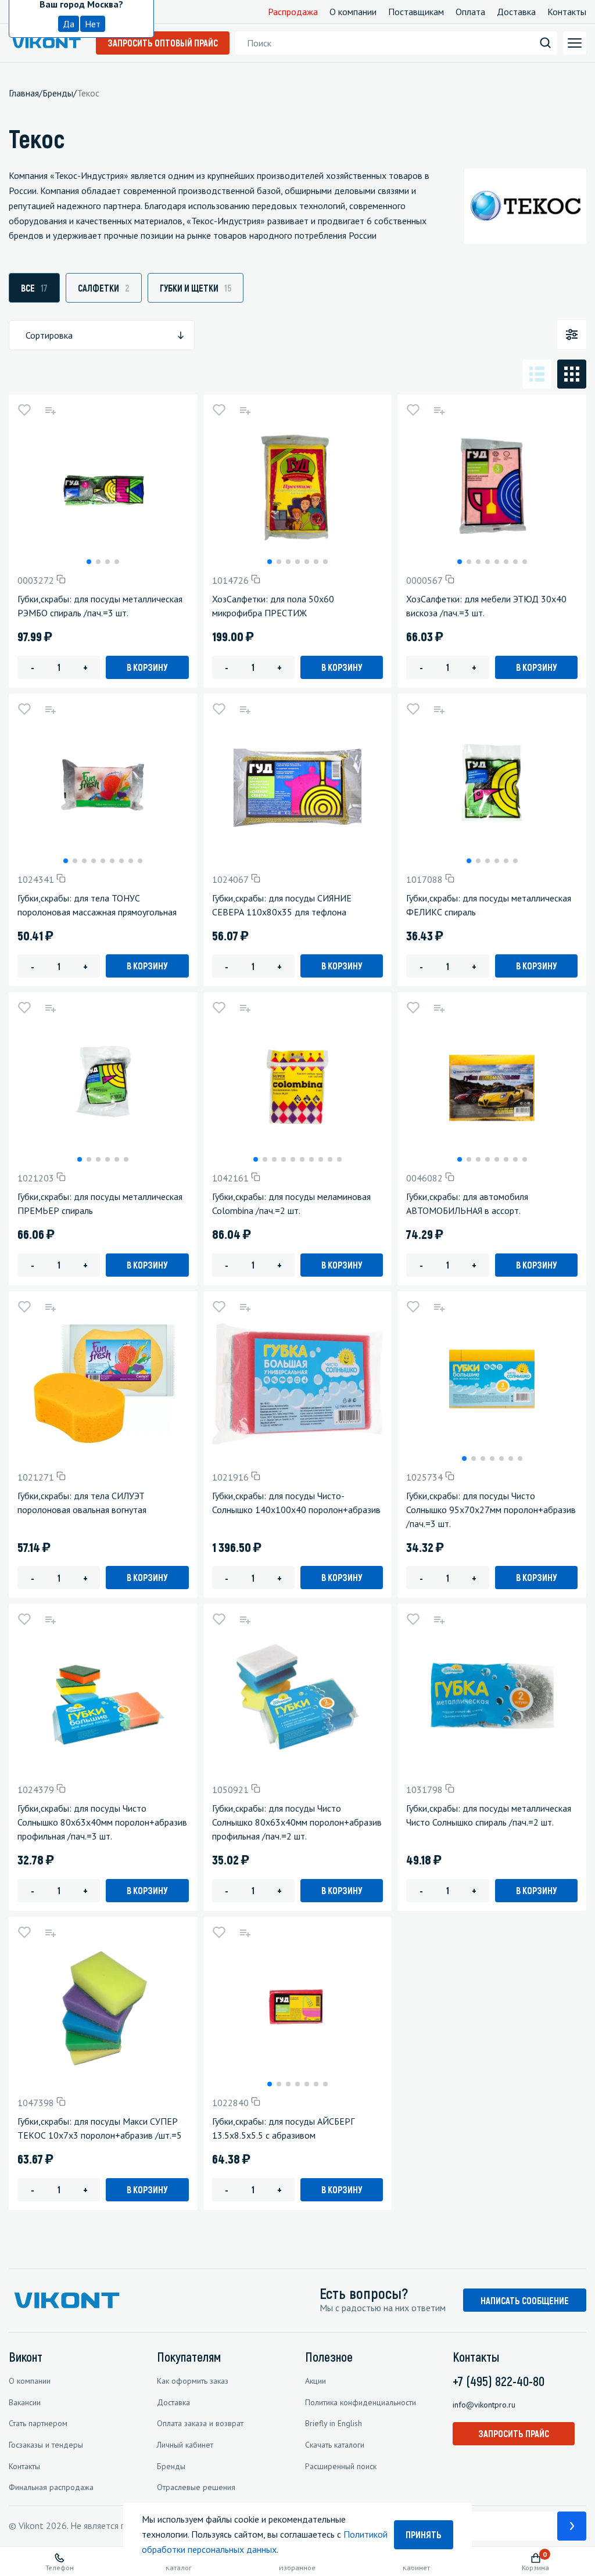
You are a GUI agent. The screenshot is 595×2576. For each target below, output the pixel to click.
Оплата (470, 12)
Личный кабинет (185, 2445)
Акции (316, 2381)
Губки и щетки (196, 288)
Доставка (516, 12)
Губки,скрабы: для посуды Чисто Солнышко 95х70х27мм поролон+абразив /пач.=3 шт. (491, 1510)
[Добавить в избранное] (24, 410)
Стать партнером (38, 2423)
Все (34, 288)
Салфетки (104, 288)
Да (69, 24)
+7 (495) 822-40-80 (499, 2381)
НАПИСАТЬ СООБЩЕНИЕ (525, 2300)
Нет (93, 24)
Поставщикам (416, 12)
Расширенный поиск (341, 2466)
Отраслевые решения (196, 2487)
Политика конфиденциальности (361, 2402)
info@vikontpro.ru (484, 2405)
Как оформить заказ (193, 2381)
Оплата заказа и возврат (200, 2423)
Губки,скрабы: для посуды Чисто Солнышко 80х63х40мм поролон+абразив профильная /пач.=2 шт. (297, 1822)
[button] (89, 562)
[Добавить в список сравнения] (50, 410)
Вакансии (25, 2402)
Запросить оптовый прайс (163, 43)
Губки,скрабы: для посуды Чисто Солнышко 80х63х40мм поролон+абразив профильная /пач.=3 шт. (102, 1822)
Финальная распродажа (51, 2487)
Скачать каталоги (335, 2445)
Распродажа (293, 12)
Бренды (171, 2466)
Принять (424, 2534)
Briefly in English (334, 2423)
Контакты (567, 12)
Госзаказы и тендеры (46, 2445)
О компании (353, 12)
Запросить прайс (514, 2433)
